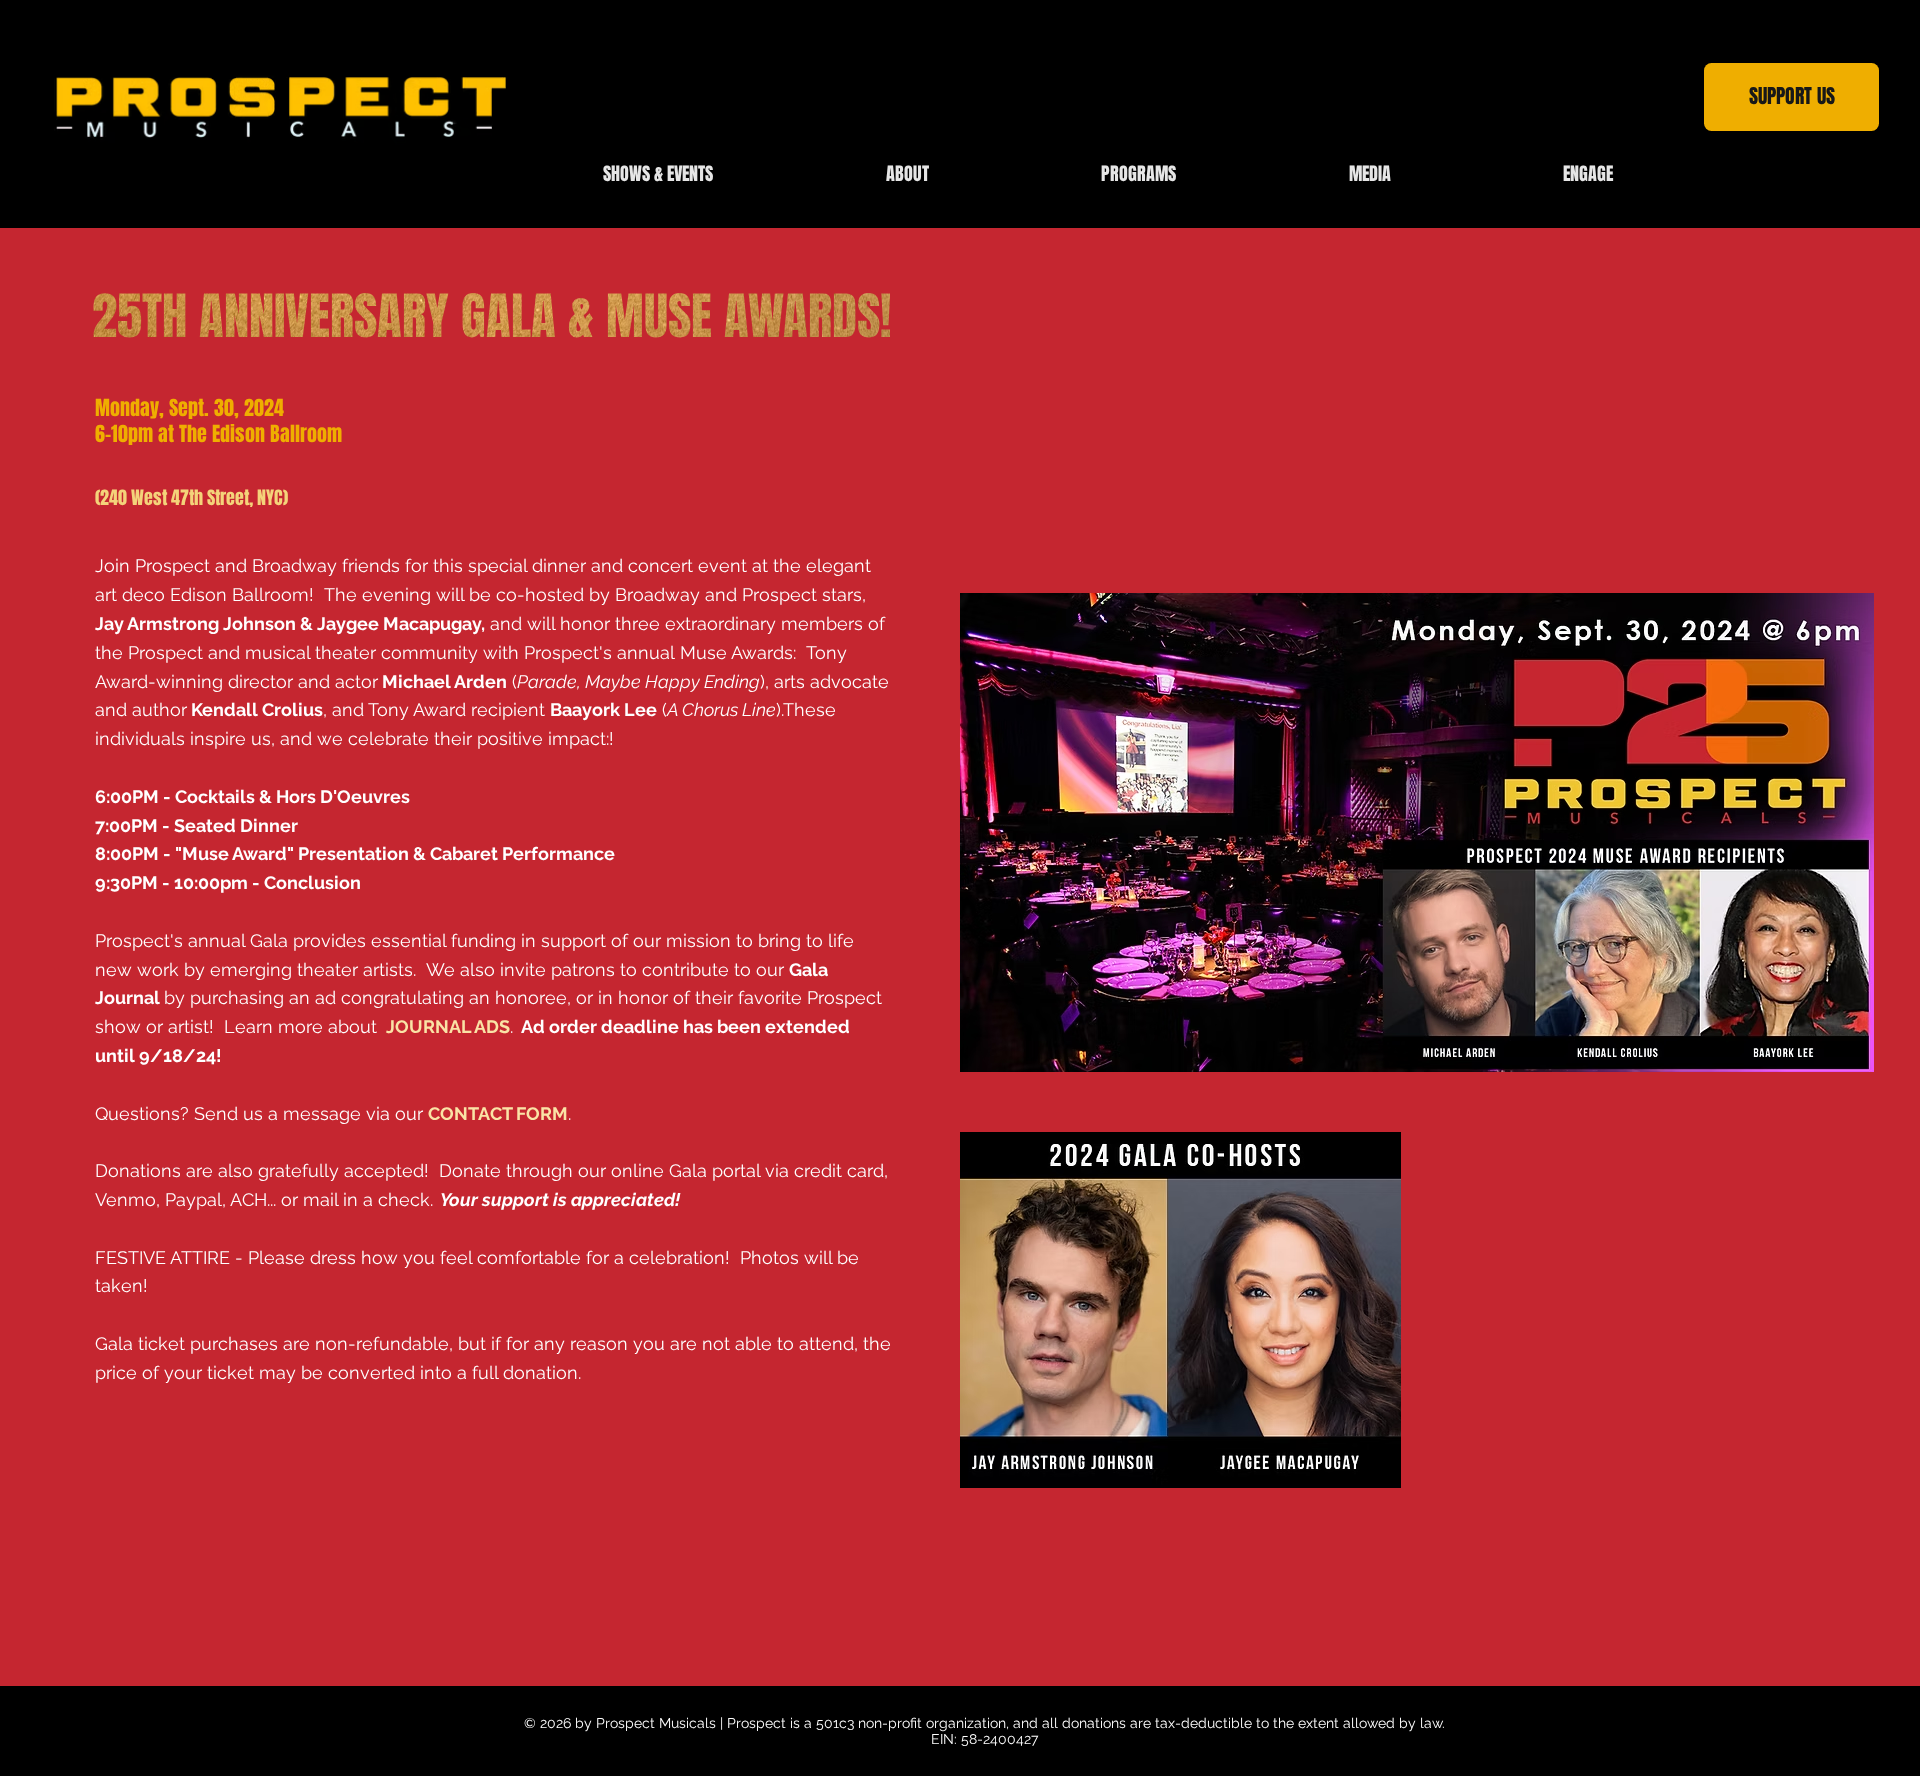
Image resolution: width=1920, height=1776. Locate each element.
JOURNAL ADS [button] (446, 1026)
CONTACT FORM (498, 1113)
